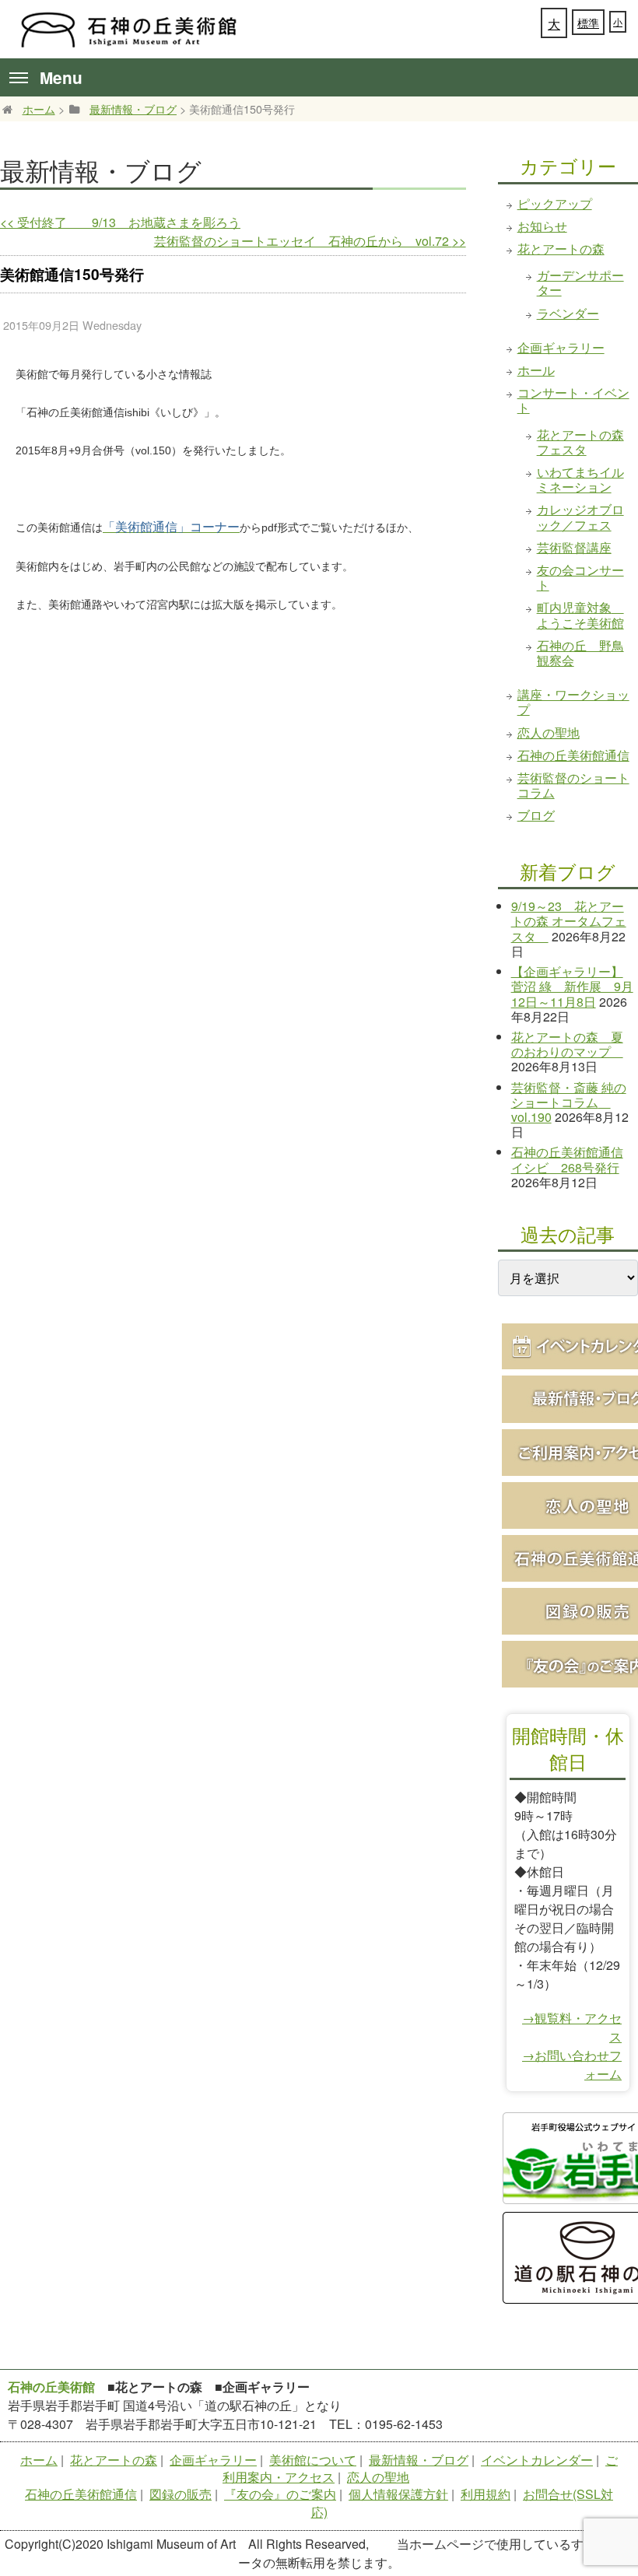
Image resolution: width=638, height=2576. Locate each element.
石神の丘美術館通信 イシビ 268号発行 (567, 1159)
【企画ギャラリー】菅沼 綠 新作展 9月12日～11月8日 (572, 986)
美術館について (313, 2460)
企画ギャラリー (561, 347)
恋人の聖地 (549, 732)
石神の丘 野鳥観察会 (580, 653)
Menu (61, 77)
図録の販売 (181, 2494)
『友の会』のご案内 (280, 2494)
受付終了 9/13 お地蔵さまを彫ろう (120, 222)
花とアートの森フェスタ (580, 442)
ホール (536, 370)
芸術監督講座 (574, 547)
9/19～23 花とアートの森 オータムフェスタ (569, 921)
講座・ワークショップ (573, 702)
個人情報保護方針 (398, 2494)
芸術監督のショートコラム (573, 785)
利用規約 (486, 2494)
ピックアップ (555, 203)
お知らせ (542, 226)
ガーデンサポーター (580, 282)
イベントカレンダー (537, 2460)
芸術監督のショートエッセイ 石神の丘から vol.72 (310, 241)
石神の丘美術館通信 (573, 755)
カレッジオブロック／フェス (580, 517)
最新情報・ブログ (133, 109)
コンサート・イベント (573, 400)
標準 (588, 23)
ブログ (536, 815)
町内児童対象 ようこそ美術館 (580, 615)
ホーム (39, 109)
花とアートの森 (561, 249)
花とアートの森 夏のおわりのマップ (567, 1044)
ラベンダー (568, 313)
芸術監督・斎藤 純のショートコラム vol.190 (569, 1102)
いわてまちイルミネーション (580, 479)
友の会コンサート (580, 577)
